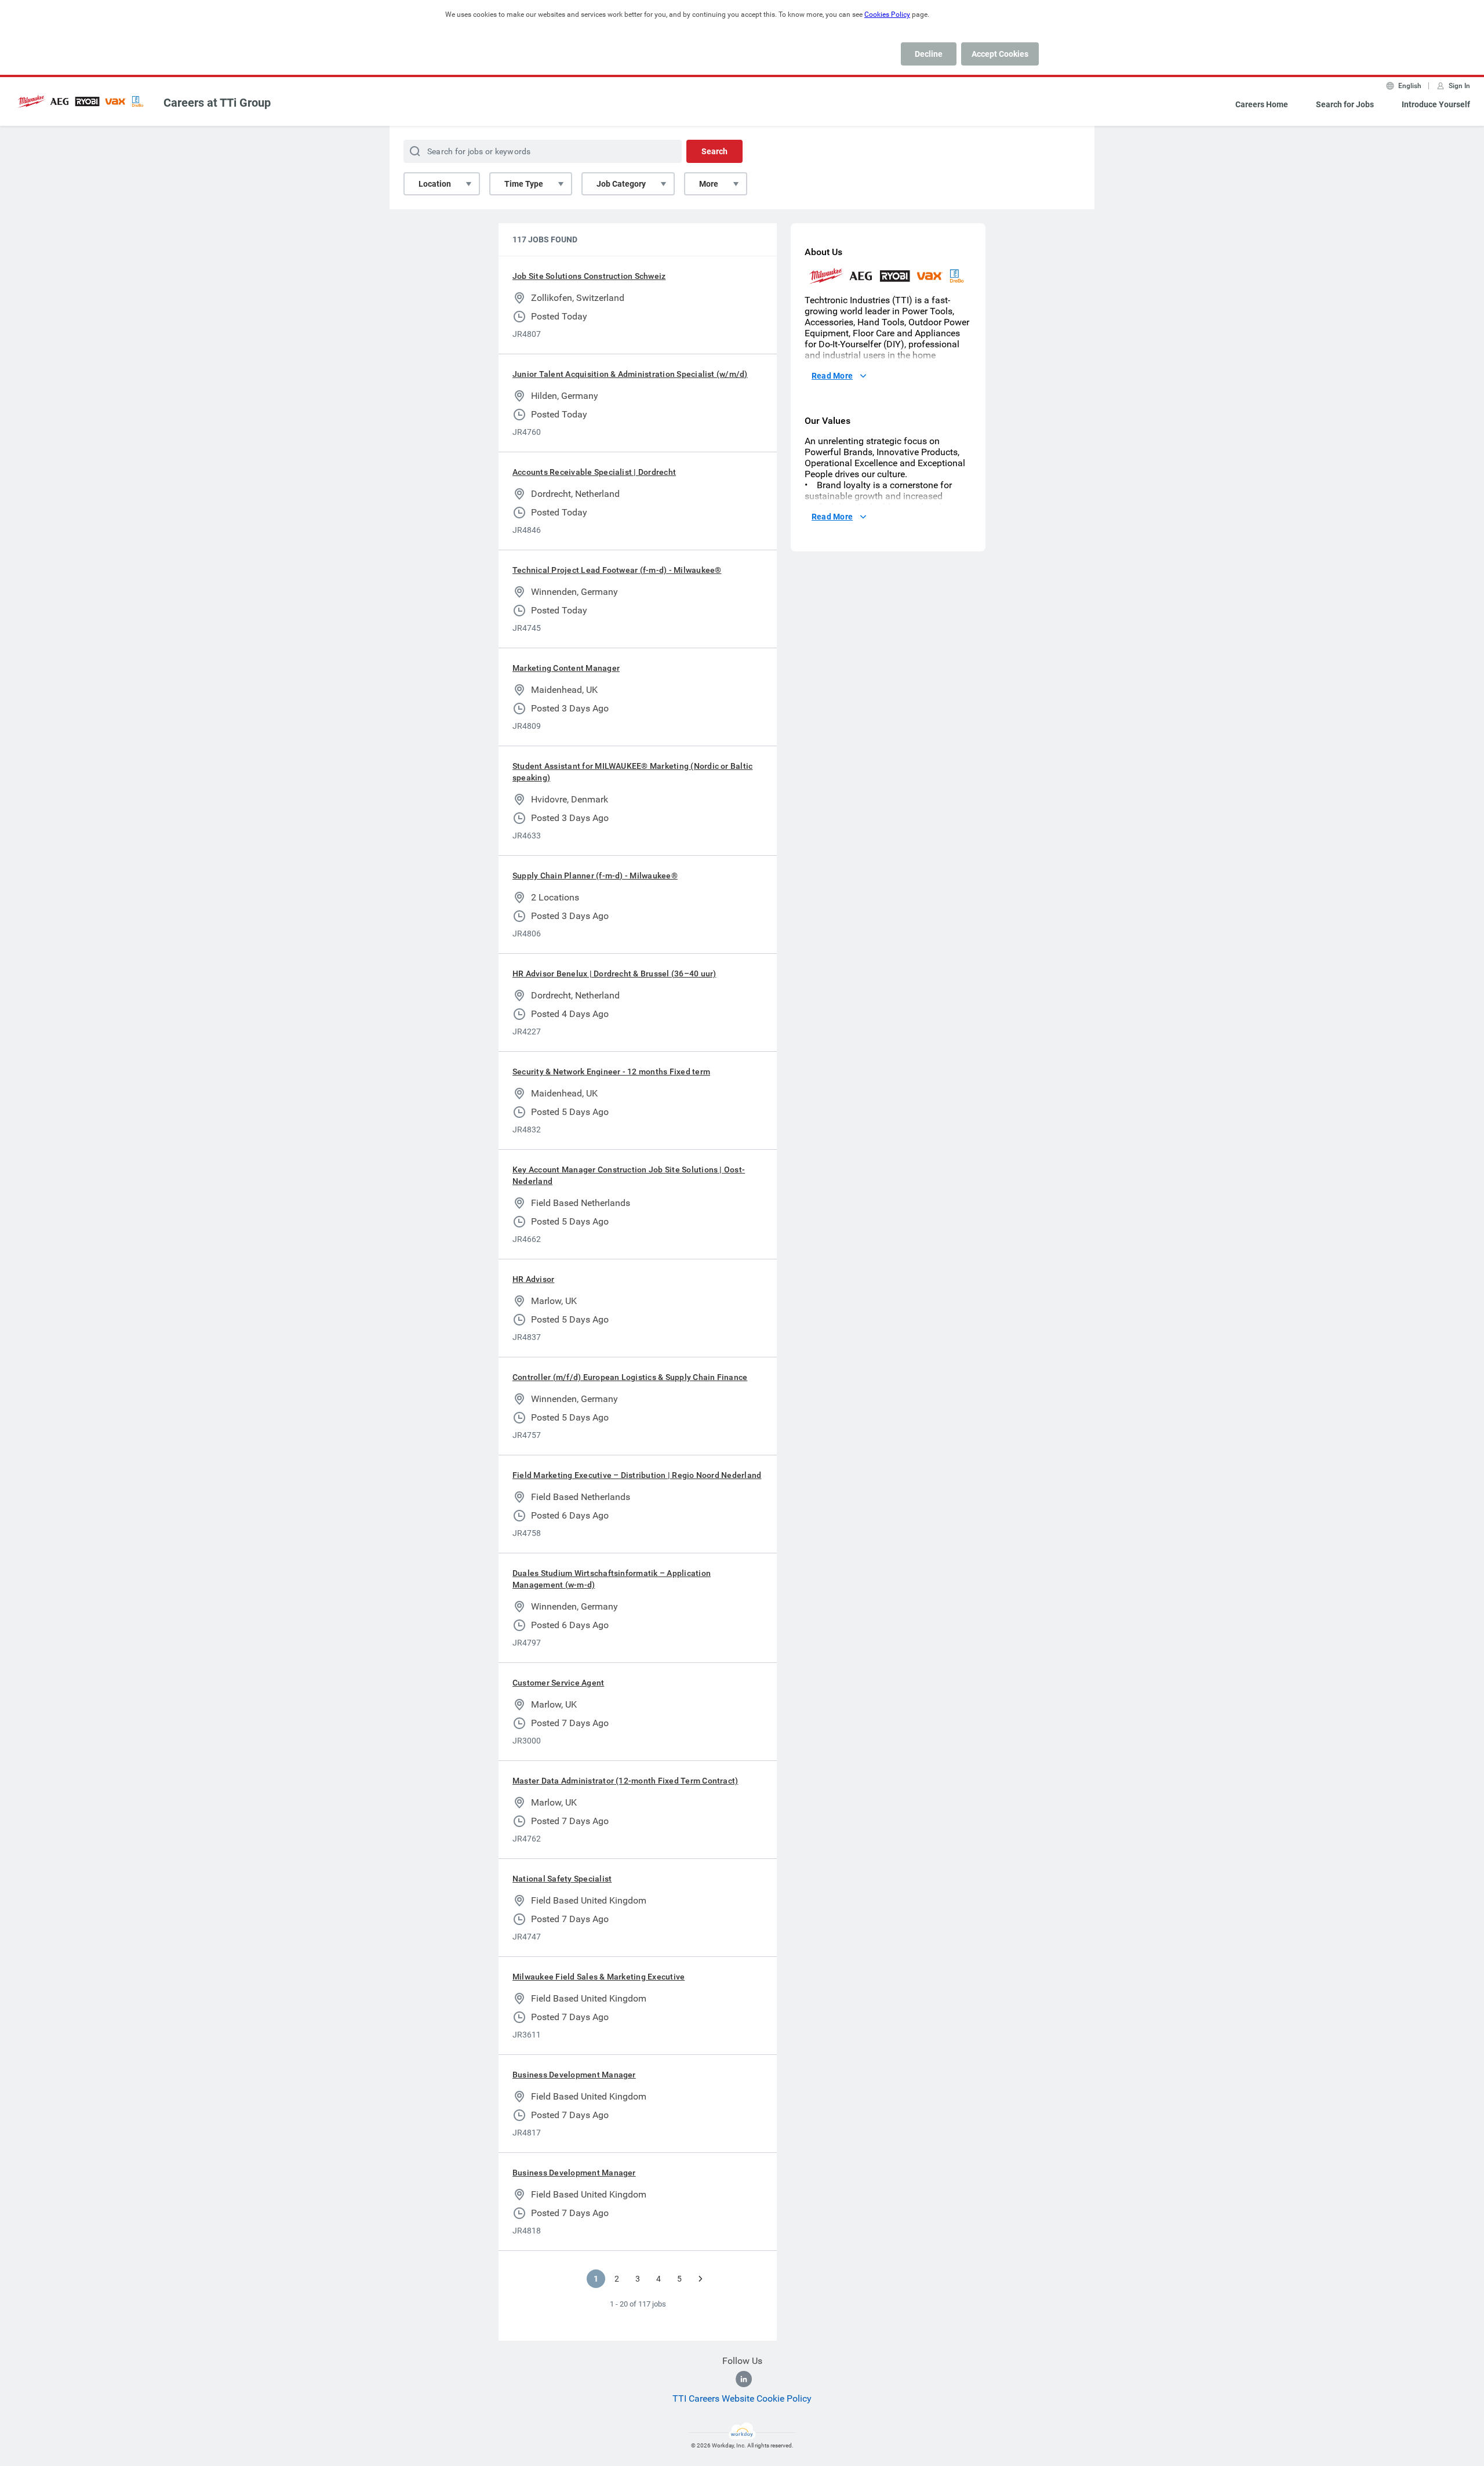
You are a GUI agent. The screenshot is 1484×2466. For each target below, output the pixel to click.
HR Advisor (533, 1279)
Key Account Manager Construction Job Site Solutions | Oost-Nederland (629, 1175)
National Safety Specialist (562, 1879)
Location (435, 184)
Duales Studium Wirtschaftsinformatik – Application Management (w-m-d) (612, 1579)
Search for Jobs (1345, 104)
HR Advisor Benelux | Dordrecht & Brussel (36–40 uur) (614, 974)
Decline (929, 54)
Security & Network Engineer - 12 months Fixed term (611, 1072)
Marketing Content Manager (566, 668)
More (709, 184)
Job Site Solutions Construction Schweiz (589, 276)
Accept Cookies (1000, 54)
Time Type (524, 184)
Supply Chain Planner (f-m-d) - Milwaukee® (595, 876)
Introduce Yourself (1436, 104)
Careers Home (1262, 104)
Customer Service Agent (558, 1683)
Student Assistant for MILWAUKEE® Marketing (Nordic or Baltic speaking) (632, 772)
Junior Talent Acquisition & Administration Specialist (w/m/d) (630, 374)
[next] (700, 2279)
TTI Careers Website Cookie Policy (742, 2398)
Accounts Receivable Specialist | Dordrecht (594, 472)
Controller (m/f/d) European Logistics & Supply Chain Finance (630, 1377)
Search (714, 151)
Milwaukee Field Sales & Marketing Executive (599, 1977)
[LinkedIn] (744, 2379)
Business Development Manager (574, 2075)
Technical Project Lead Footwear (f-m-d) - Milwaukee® (617, 570)
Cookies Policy (887, 14)
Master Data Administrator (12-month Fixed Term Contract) (625, 1781)
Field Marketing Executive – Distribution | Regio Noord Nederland (637, 1475)
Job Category (621, 184)
